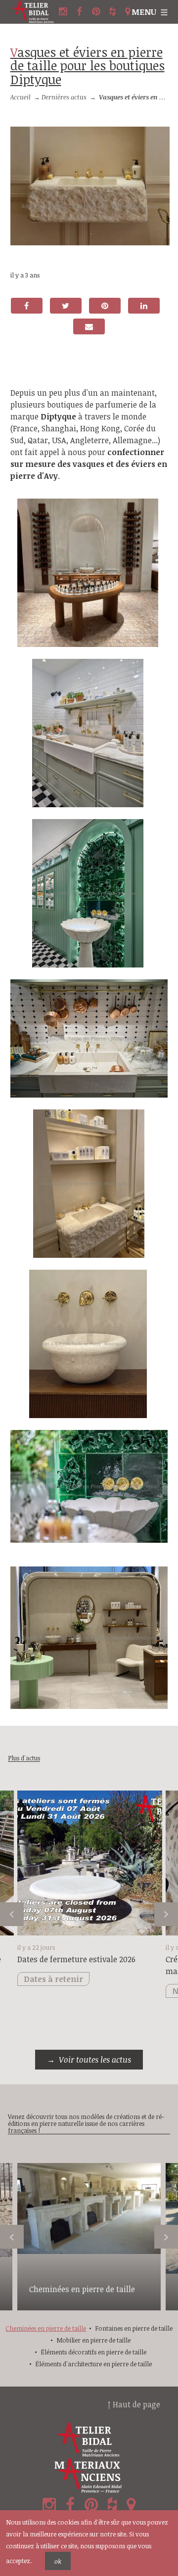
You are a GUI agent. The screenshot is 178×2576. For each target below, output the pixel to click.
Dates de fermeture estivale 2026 (76, 1959)
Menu (144, 12)
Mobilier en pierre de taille (93, 2340)
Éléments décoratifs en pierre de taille (93, 2352)
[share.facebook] (27, 306)
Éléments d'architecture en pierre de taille (93, 2364)
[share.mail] (89, 326)
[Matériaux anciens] (89, 2476)
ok (58, 2561)
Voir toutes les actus (95, 2060)
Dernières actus (64, 97)
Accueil (21, 97)
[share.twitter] (66, 306)
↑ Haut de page (134, 2404)
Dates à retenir (53, 1979)
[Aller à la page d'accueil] (33, 12)
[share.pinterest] (105, 306)
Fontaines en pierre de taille (134, 2328)
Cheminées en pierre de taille (82, 2289)
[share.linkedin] (144, 306)
